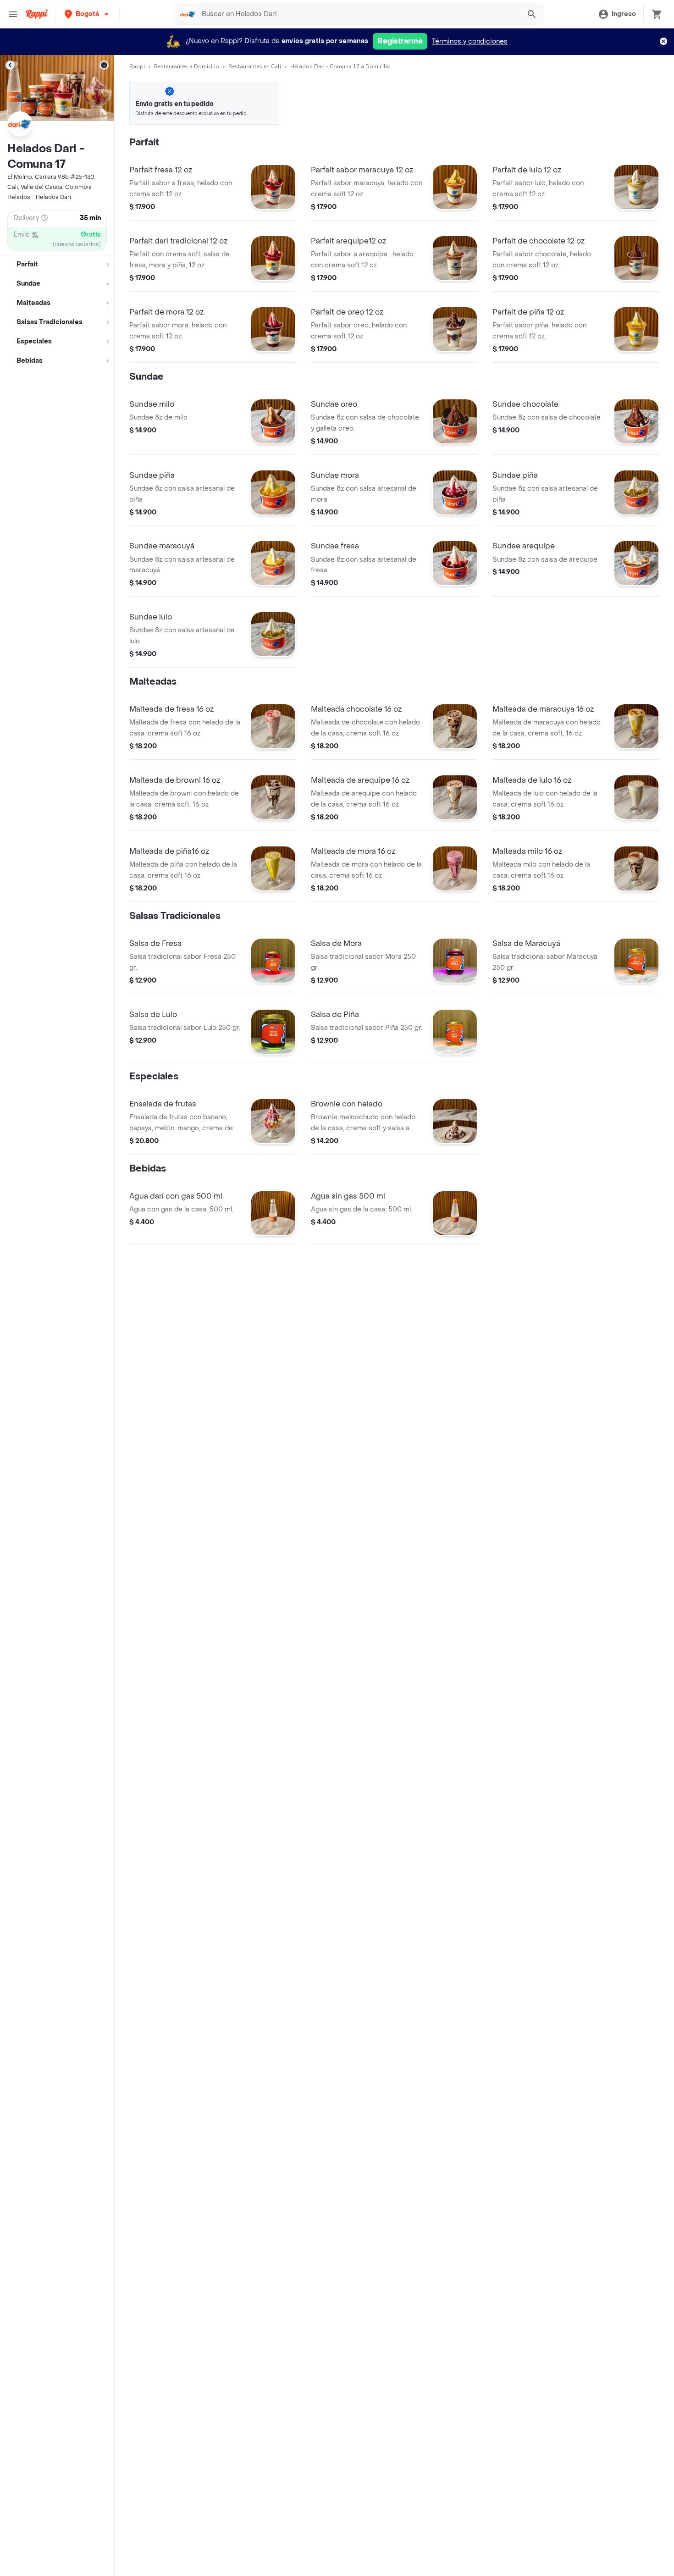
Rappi (137, 66)
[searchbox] (358, 14)
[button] (87, 14)
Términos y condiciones (470, 41)
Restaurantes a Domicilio (187, 66)
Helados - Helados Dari (39, 197)
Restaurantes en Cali (255, 66)
